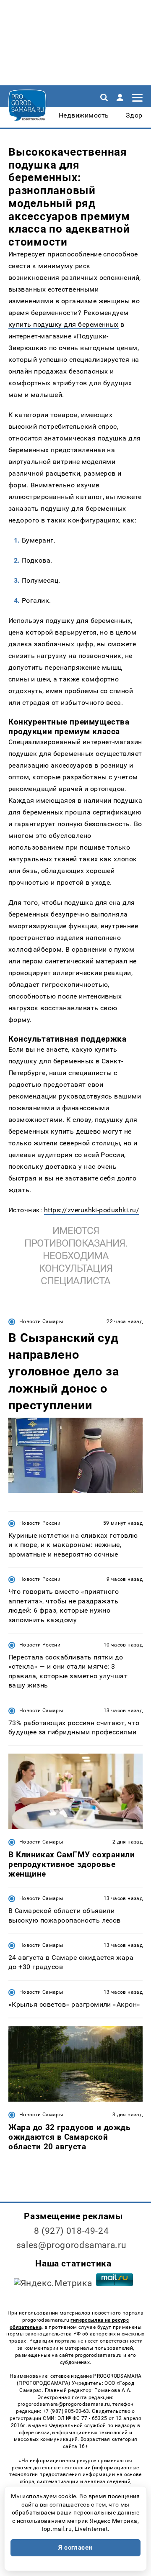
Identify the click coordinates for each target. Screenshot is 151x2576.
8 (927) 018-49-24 (72, 2231)
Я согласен (75, 2548)
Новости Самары (41, 1321)
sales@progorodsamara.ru (71, 2245)
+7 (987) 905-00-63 (66, 2411)
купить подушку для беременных (64, 324)
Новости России (40, 1523)
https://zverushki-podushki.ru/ (92, 1210)
